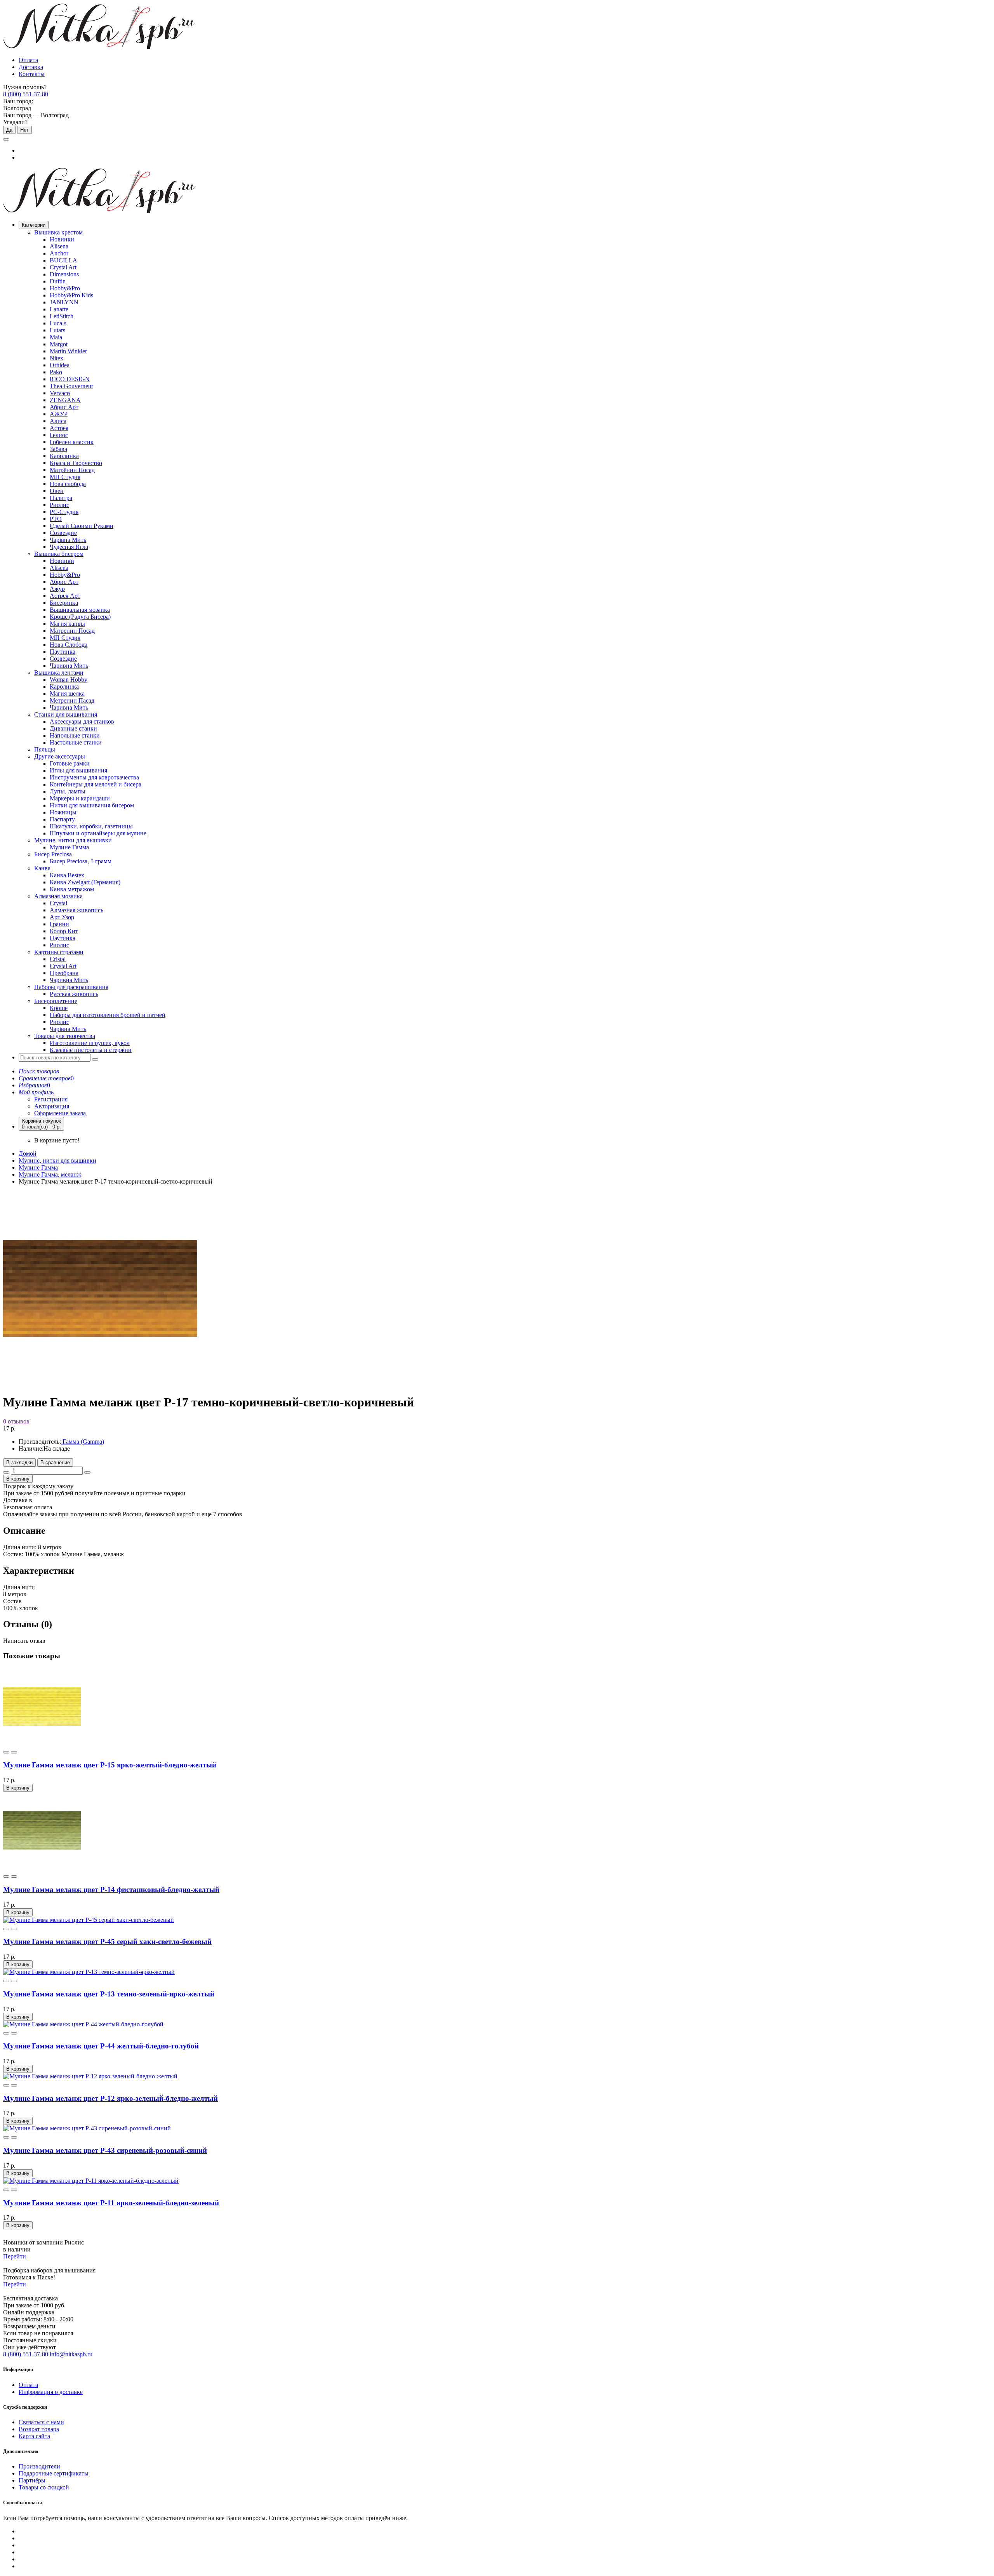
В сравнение (55, 1462)
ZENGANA (65, 400)
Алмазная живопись (76, 910)
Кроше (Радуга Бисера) (80, 617)
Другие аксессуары (60, 756)
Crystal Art (63, 267)
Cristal (58, 959)
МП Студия (65, 477)
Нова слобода (68, 484)
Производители (39, 2466)
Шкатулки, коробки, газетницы (91, 826)
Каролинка (64, 456)
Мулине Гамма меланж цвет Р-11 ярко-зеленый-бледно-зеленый (111, 2203)
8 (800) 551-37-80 (26, 94)
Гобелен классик (72, 442)
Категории (34, 225)
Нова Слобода (69, 645)
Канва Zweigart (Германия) (85, 882)
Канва (42, 868)
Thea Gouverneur (71, 386)
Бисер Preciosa (53, 854)
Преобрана (64, 973)
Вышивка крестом (58, 232)
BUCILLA (63, 260)
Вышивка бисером (59, 554)
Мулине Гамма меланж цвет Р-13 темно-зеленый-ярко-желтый (109, 1994)
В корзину (18, 1479)
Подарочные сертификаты (54, 2473)
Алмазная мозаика (58, 896)
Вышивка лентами (59, 673)
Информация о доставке (51, 2392)
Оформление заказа (60, 1113)
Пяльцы (45, 749)
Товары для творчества (65, 1036)
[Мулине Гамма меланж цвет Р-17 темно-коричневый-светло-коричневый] (100, 1383)
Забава (58, 449)
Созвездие (63, 533)
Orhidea (60, 365)
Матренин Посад (72, 631)
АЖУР (59, 414)
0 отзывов (16, 1421)
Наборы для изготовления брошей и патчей (108, 1015)
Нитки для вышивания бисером (92, 805)
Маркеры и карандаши (80, 798)
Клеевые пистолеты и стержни (91, 1050)
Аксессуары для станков (82, 721)
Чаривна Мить (69, 666)
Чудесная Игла (69, 547)
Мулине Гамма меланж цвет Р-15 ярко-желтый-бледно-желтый (110, 1765)
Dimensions (64, 274)
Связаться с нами (41, 2422)
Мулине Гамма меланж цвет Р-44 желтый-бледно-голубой (101, 2046)
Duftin (58, 281)
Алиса (58, 421)
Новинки (62, 239)
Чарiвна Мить (68, 540)
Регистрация (51, 1099)
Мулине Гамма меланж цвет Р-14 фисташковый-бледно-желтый (111, 1889)
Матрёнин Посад (72, 470)
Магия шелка (67, 693)
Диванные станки (73, 728)
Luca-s (58, 323)
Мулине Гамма (69, 847)
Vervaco (60, 393)
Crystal (58, 903)
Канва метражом (72, 889)
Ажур (57, 589)
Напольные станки (75, 735)
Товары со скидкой (44, 2487)
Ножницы (63, 812)
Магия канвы (67, 624)
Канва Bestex (67, 875)
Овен (57, 491)
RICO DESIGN (70, 379)
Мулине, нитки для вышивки (73, 840)
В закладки (19, 1462)
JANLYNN (64, 302)
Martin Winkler (68, 351)
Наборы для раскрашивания (71, 987)
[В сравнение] (14, 1752)
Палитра (61, 498)
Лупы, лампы (68, 791)
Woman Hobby (69, 680)
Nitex (56, 358)
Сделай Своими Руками (82, 526)
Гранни (59, 924)
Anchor (59, 253)
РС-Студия (64, 512)
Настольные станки (76, 742)
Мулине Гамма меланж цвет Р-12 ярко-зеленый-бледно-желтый (110, 2098)
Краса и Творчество (76, 463)
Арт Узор (62, 917)
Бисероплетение (56, 1001)
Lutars (57, 330)
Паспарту (62, 819)
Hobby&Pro (65, 288)
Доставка (31, 67)
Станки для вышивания (66, 714)
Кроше (59, 1008)
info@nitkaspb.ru (71, 2354)
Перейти (15, 2256)
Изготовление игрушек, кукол (90, 1043)
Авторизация (52, 1106)
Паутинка (63, 652)
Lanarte (59, 309)
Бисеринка (64, 603)
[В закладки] (6, 1752)
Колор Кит (64, 931)
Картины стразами (59, 952)
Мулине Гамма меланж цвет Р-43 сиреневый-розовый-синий (105, 2150)
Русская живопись (74, 994)
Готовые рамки (70, 763)
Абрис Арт (64, 407)
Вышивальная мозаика (80, 610)
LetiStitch (62, 316)
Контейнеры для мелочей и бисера (96, 784)
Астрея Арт (65, 596)
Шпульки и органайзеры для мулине (98, 833)
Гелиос (59, 435)
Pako (56, 372)
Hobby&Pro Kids (71, 295)
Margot (59, 344)
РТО (56, 519)
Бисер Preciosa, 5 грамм (81, 861)
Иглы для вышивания (78, 770)
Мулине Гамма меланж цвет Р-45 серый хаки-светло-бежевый (107, 1942)
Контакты (32, 74)
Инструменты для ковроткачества (94, 777)
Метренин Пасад (72, 700)
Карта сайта (34, 2436)
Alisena (59, 246)
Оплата (28, 60)
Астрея (59, 428)
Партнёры (32, 2480)
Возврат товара (39, 2429)
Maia (56, 337)
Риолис (59, 505)
